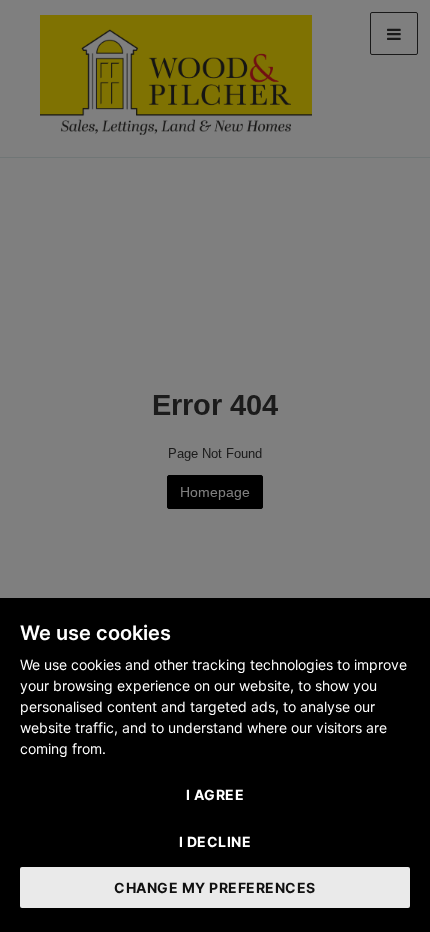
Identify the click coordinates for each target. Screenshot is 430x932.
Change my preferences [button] (215, 887)
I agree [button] (215, 794)
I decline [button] (215, 841)
